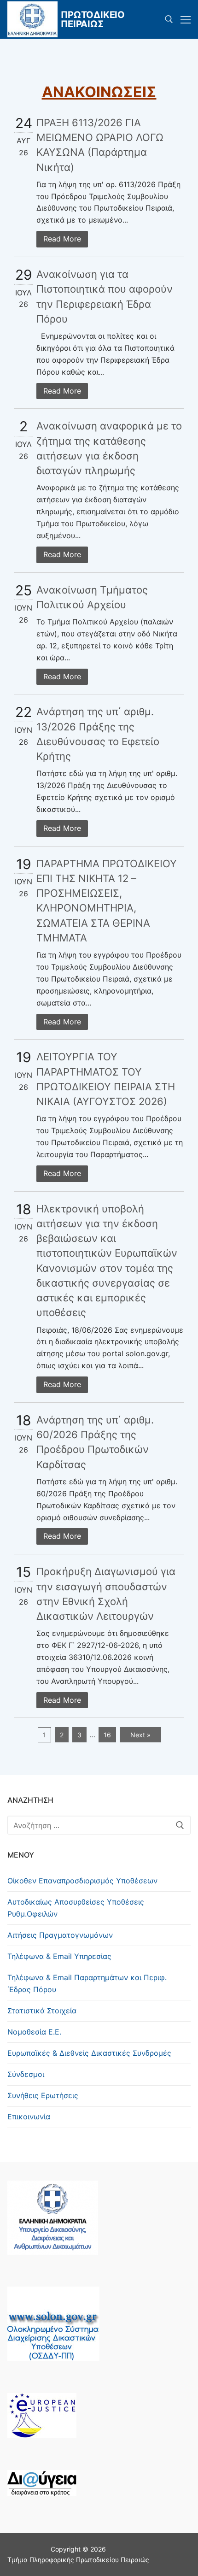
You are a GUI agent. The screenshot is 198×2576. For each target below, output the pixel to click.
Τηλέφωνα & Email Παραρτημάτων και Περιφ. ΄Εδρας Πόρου (87, 1983)
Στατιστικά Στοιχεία (42, 2011)
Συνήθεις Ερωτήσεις (43, 2095)
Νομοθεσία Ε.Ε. (34, 2032)
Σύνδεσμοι (26, 2074)
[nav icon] (186, 19)
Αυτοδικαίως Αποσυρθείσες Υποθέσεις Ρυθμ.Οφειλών (76, 1908)
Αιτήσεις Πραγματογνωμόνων (60, 1935)
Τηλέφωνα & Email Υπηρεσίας (59, 1956)
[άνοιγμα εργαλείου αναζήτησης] (169, 19)
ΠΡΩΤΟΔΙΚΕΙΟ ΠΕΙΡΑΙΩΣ (93, 19)
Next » (140, 1735)
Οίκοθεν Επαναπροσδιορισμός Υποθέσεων (82, 1881)
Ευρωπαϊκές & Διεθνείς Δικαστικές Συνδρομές (89, 2053)
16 (107, 1735)
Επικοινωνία (29, 2117)
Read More (62, 239)
